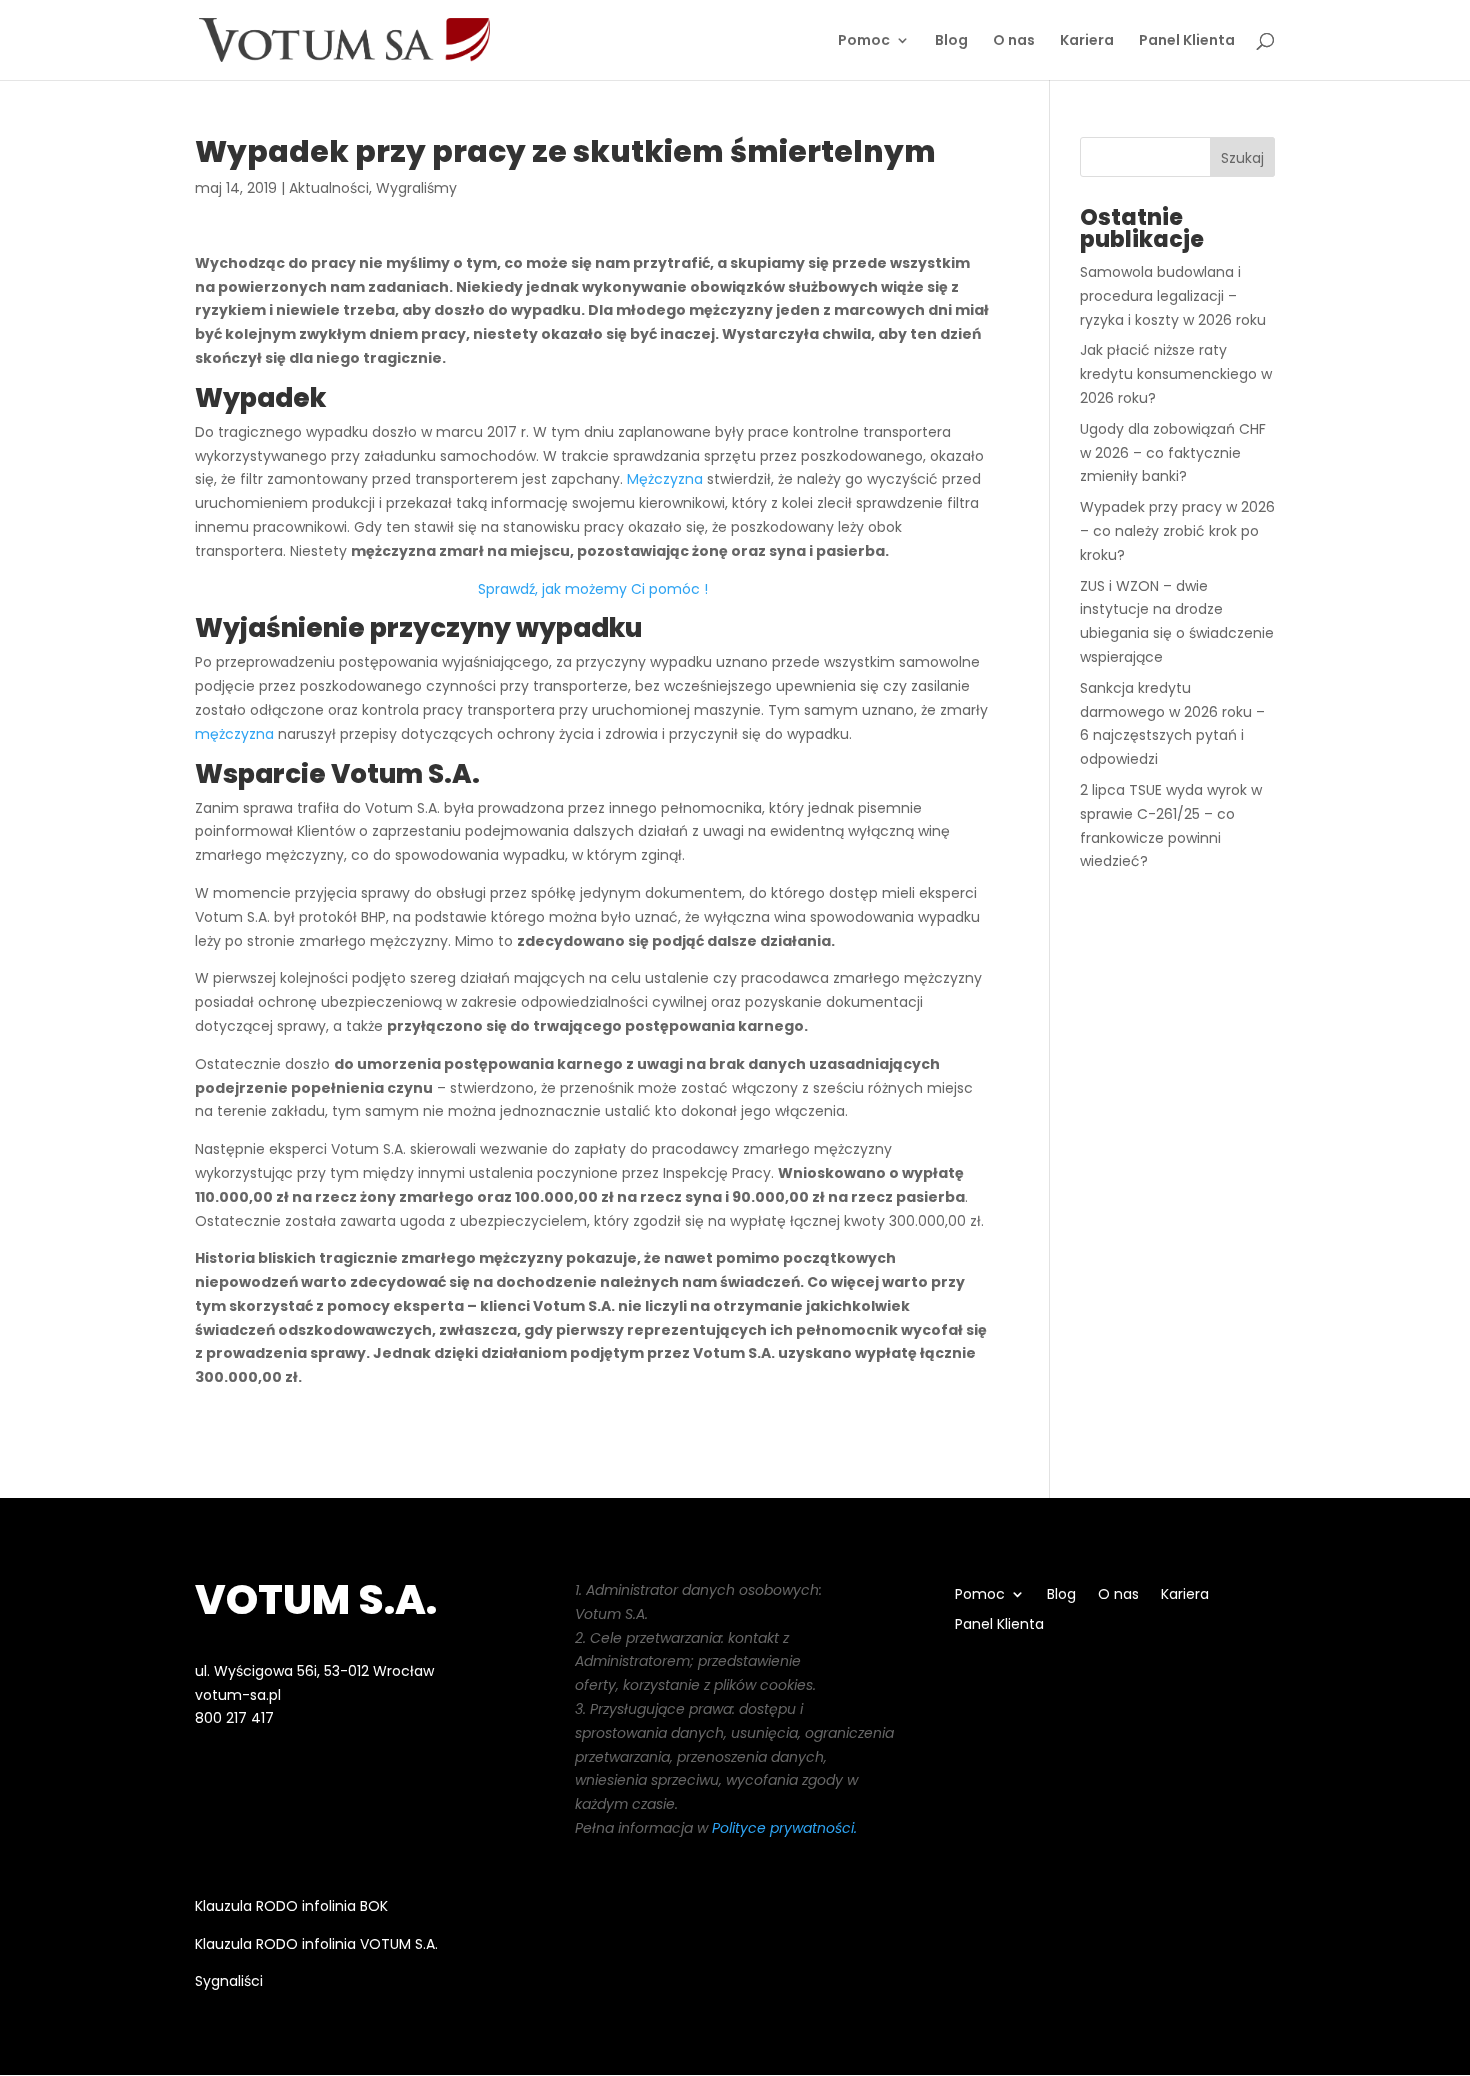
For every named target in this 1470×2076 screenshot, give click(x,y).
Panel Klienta (1187, 41)
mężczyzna (234, 734)
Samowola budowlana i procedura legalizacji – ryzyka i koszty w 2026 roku (1173, 296)
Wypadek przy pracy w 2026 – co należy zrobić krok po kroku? (1177, 531)
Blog (951, 41)
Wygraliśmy (416, 188)
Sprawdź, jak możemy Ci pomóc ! (593, 589)
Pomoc (864, 41)
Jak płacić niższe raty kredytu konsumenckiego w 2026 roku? (1176, 374)
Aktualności (329, 188)
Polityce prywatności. (784, 1828)
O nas (1014, 41)
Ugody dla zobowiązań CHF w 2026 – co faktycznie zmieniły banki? (1173, 453)
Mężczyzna (665, 479)
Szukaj (1242, 158)
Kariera (1087, 41)
